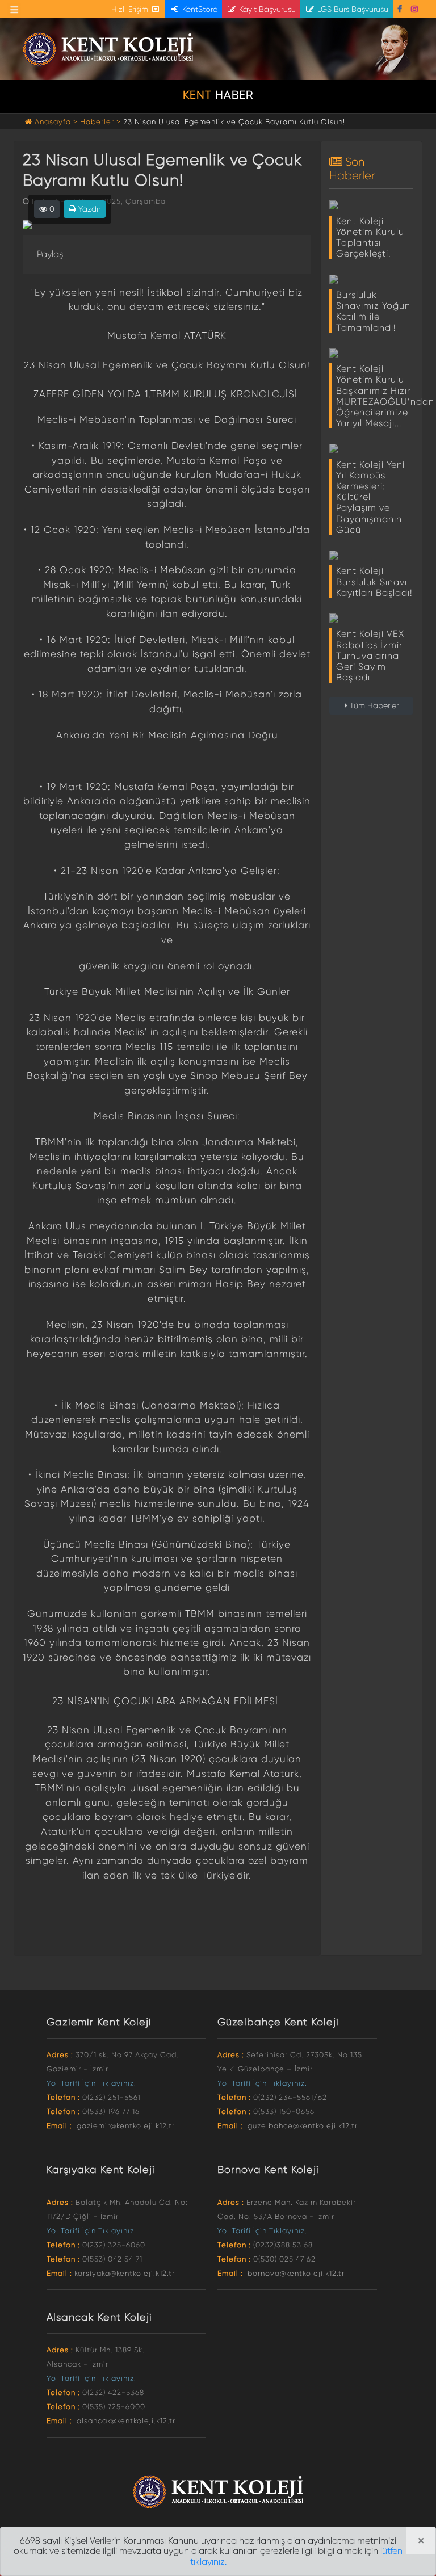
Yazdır (88, 209)
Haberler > (100, 122)
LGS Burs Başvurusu (352, 9)
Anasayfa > (56, 122)
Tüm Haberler (373, 705)
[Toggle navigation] (14, 10)
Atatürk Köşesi (394, 50)
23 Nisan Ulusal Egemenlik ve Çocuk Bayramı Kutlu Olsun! (234, 122)
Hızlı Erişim (131, 9)
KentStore (199, 9)
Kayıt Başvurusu (266, 9)
